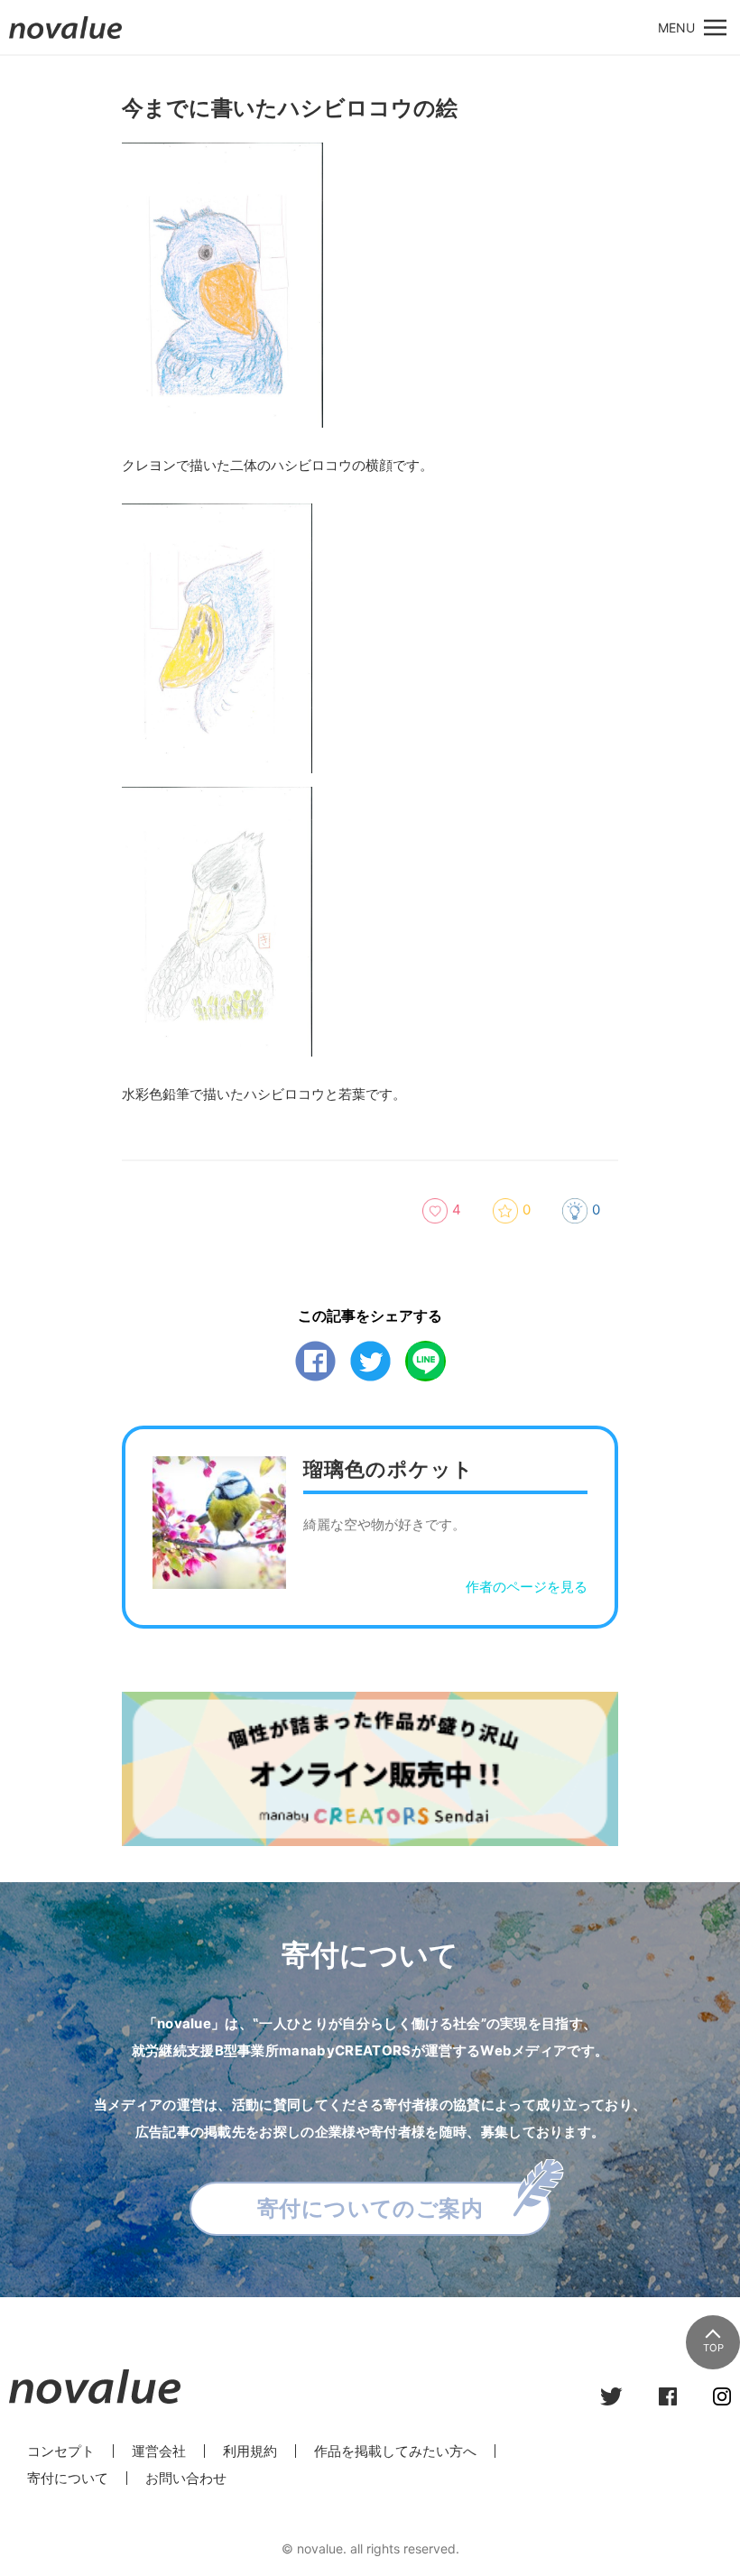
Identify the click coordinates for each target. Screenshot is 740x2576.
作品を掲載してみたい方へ (395, 2451)
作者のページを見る (527, 1587)
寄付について (68, 2478)
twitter (370, 1361)
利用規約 (250, 2451)
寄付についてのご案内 (370, 2208)
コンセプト (61, 2451)
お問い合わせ (186, 2478)
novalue (66, 38)
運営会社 (159, 2451)
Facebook (315, 1361)
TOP (713, 2348)
